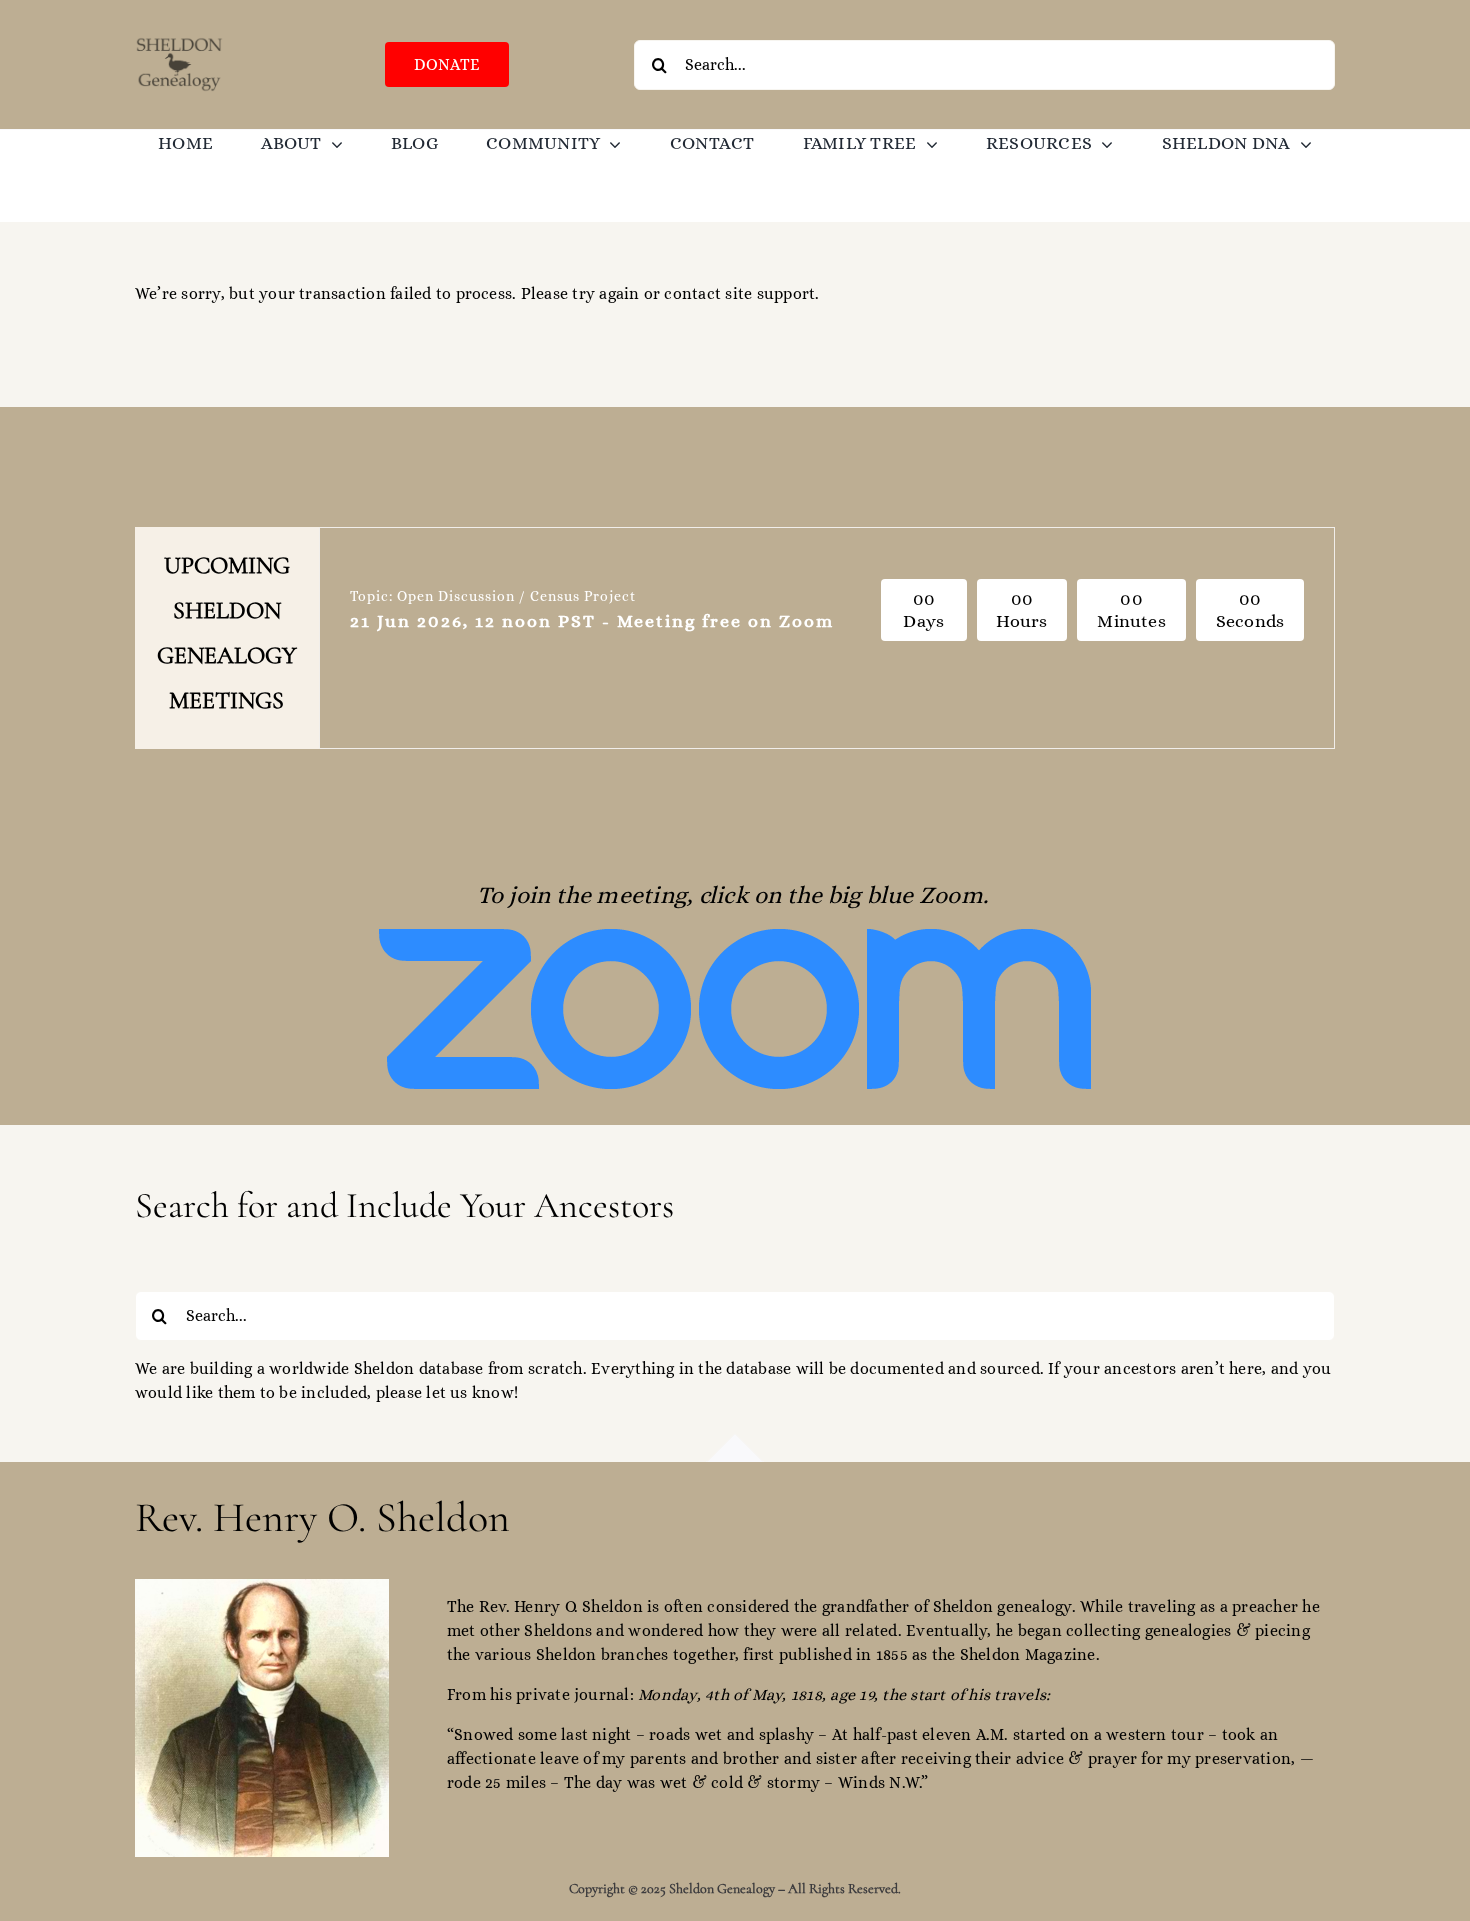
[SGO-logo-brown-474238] (179, 42)
